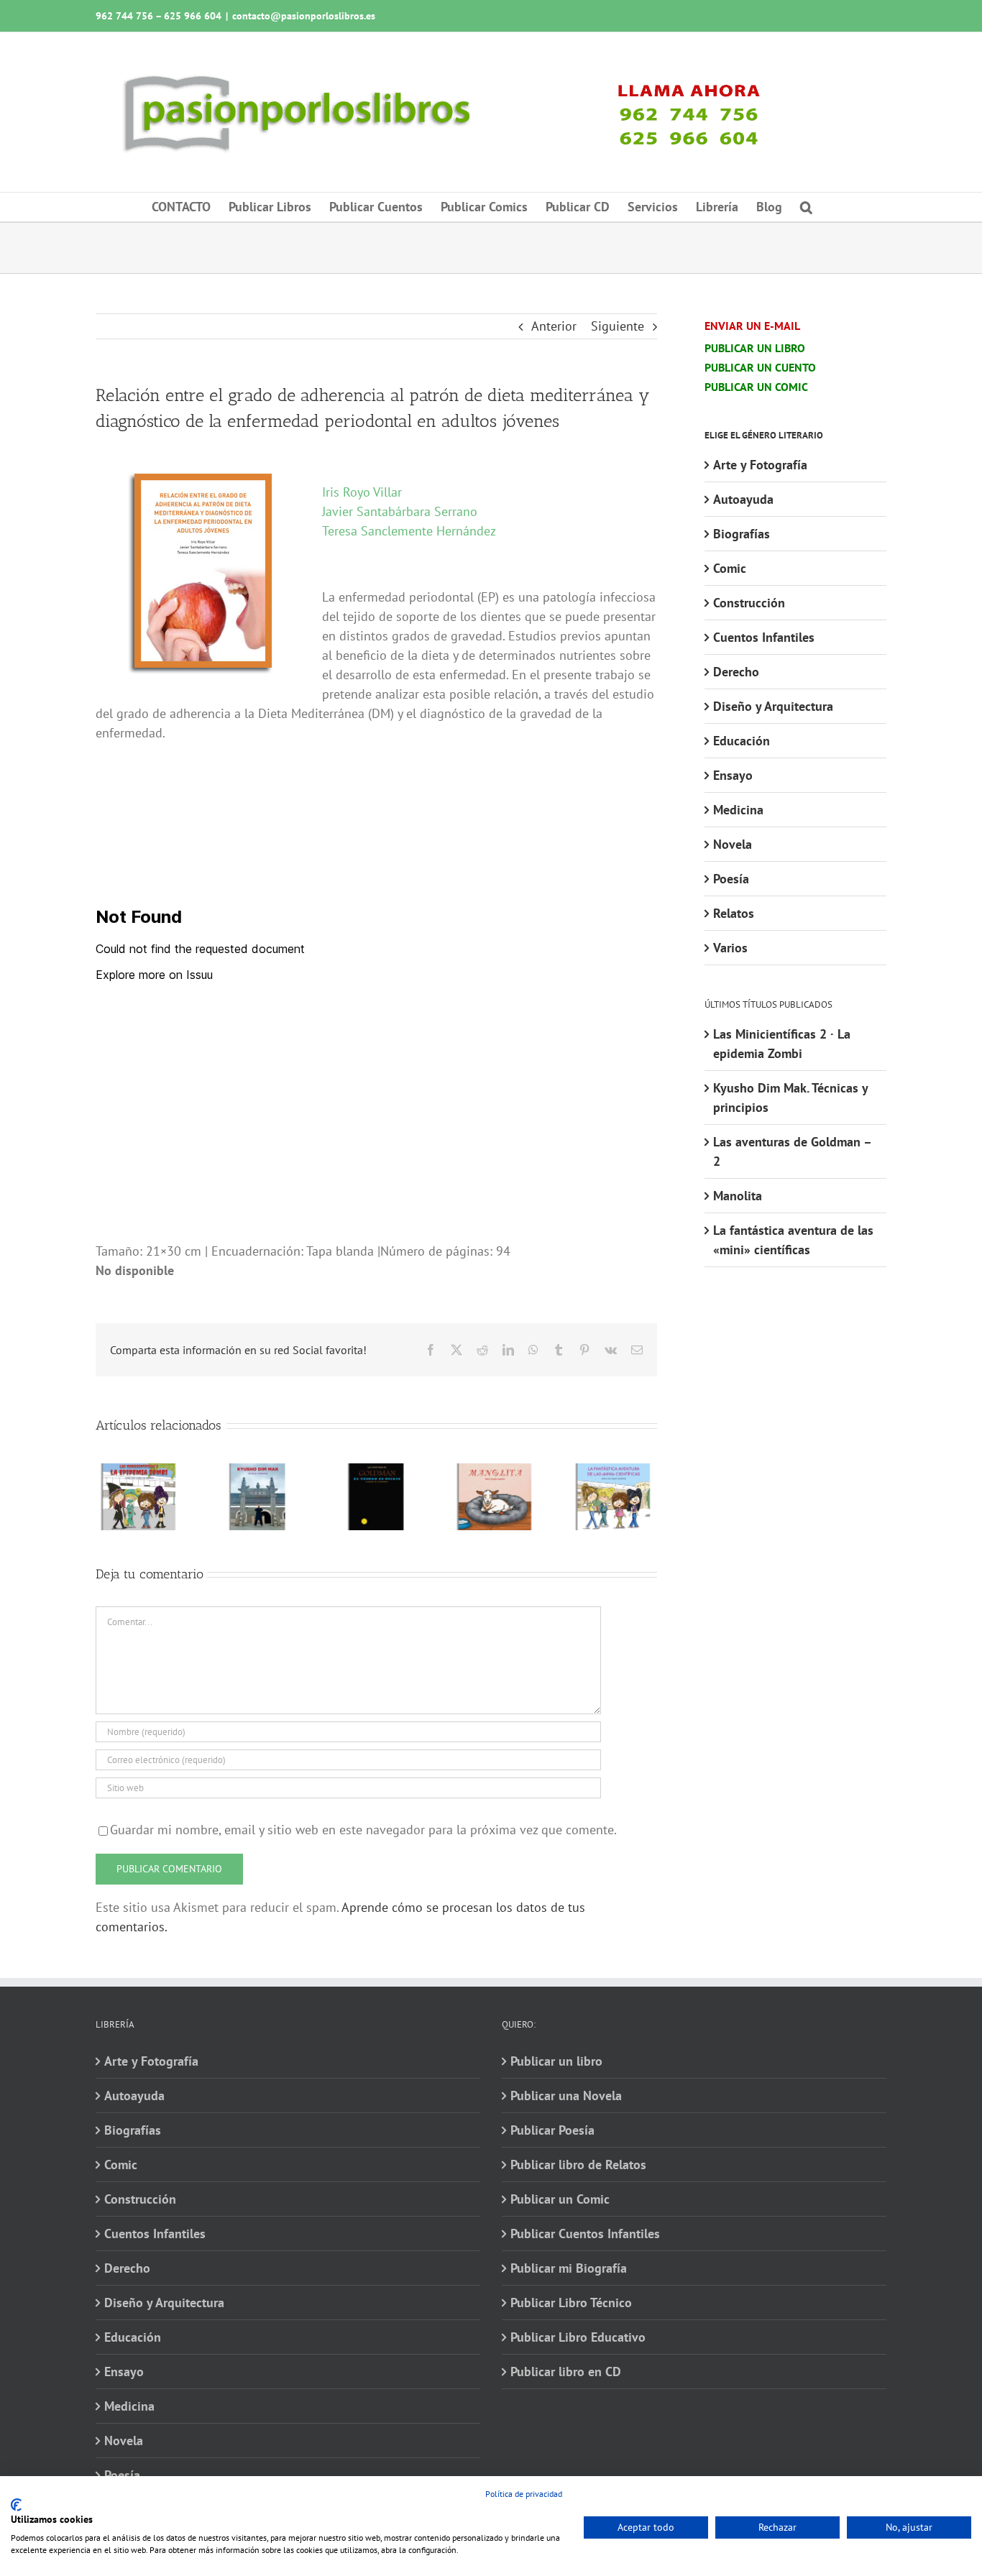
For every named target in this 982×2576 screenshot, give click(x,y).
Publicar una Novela (566, 2096)
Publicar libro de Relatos (578, 2165)
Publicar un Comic (560, 2199)
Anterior (554, 326)
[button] (806, 207)
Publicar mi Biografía (569, 2268)
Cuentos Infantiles (764, 637)
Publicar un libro (556, 2061)
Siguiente (618, 326)
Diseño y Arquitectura (773, 706)
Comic (730, 568)
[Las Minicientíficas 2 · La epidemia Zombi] (139, 1472)
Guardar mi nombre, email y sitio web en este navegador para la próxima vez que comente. (363, 1830)
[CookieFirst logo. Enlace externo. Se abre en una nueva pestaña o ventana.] (16, 2505)
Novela (733, 844)
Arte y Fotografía (760, 465)
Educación (742, 741)
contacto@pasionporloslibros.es (304, 16)
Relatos (734, 913)
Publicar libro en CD (566, 2372)
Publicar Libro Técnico (571, 2303)
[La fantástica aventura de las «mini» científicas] (614, 1472)
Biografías (742, 534)
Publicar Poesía (552, 2130)
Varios (730, 948)
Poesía (731, 879)
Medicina (738, 810)
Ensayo (733, 775)
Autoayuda (743, 499)
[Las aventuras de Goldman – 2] (376, 1472)
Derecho (736, 672)
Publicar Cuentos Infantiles (585, 2234)
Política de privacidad (524, 2494)
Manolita (738, 1196)
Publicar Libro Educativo (578, 2337)
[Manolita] (495, 1472)
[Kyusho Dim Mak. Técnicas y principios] (258, 1472)
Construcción (749, 603)
